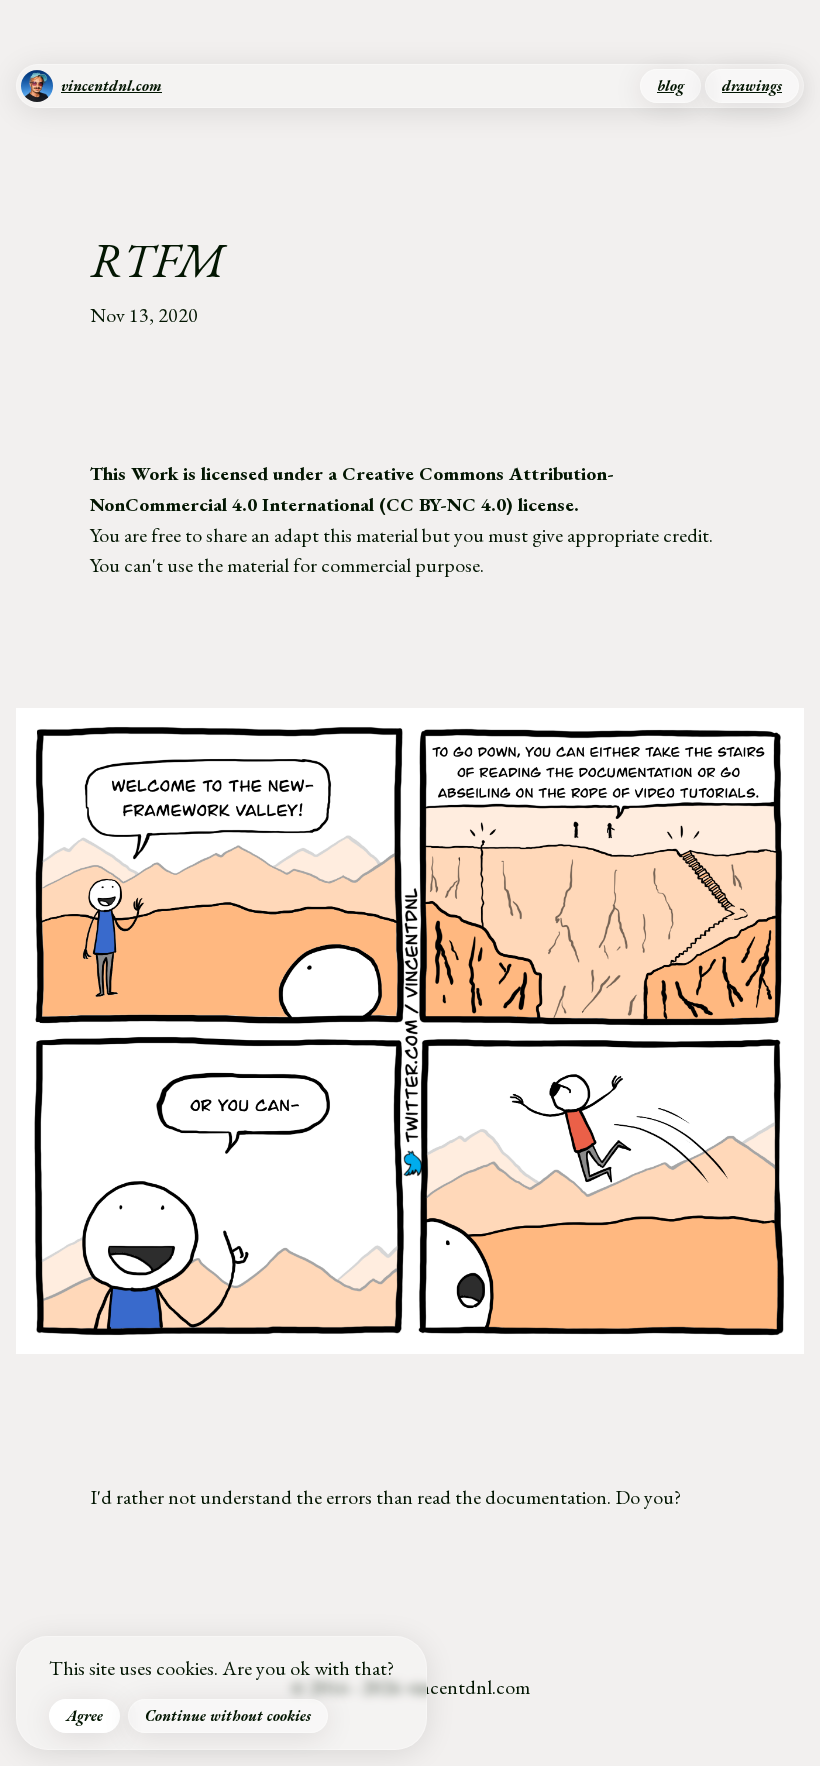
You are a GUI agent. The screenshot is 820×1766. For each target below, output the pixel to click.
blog (670, 86)
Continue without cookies (228, 1716)
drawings (752, 86)
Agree (84, 1716)
